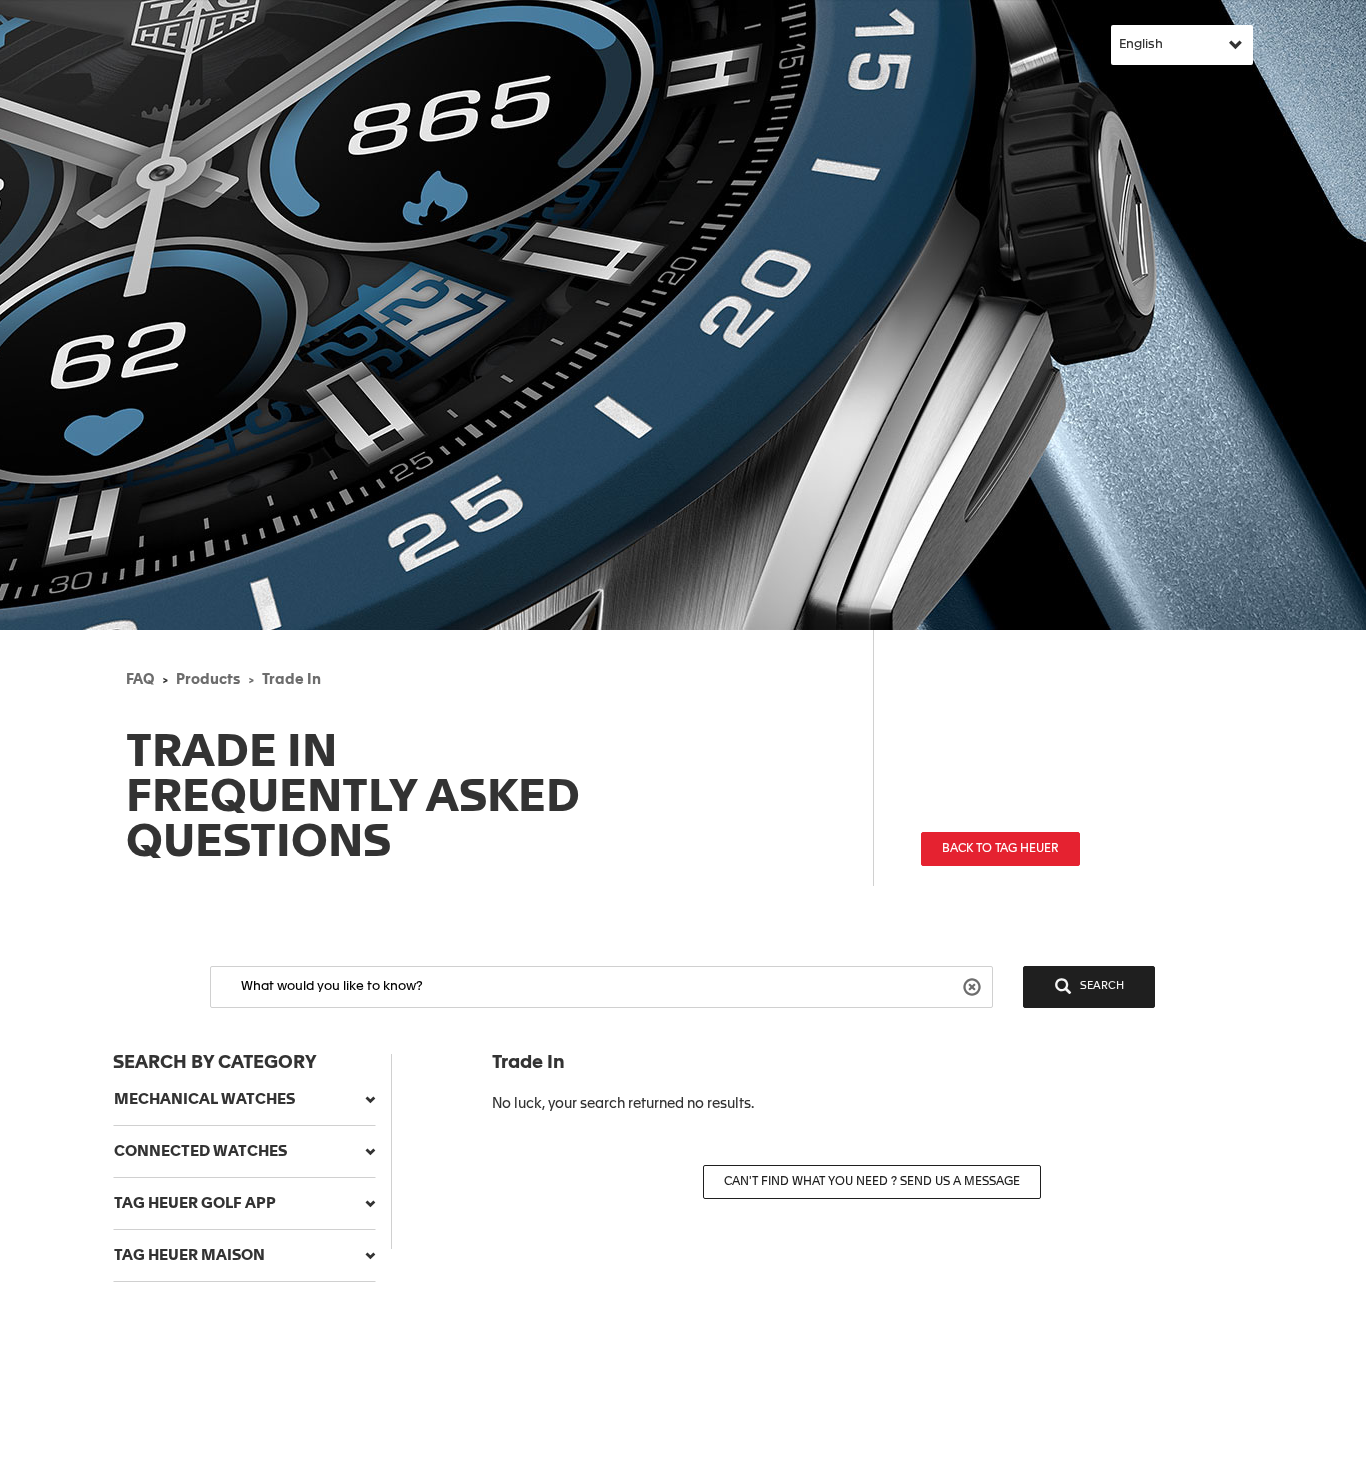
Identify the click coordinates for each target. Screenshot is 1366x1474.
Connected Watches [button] (200, 1151)
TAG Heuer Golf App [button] (195, 1203)
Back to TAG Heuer (1000, 849)
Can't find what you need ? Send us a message (872, 1182)
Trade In (291, 680)
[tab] (244, 1100)
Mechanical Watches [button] (204, 1099)
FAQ (140, 680)
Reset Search (974, 985)
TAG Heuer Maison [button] (189, 1255)
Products (208, 680)
